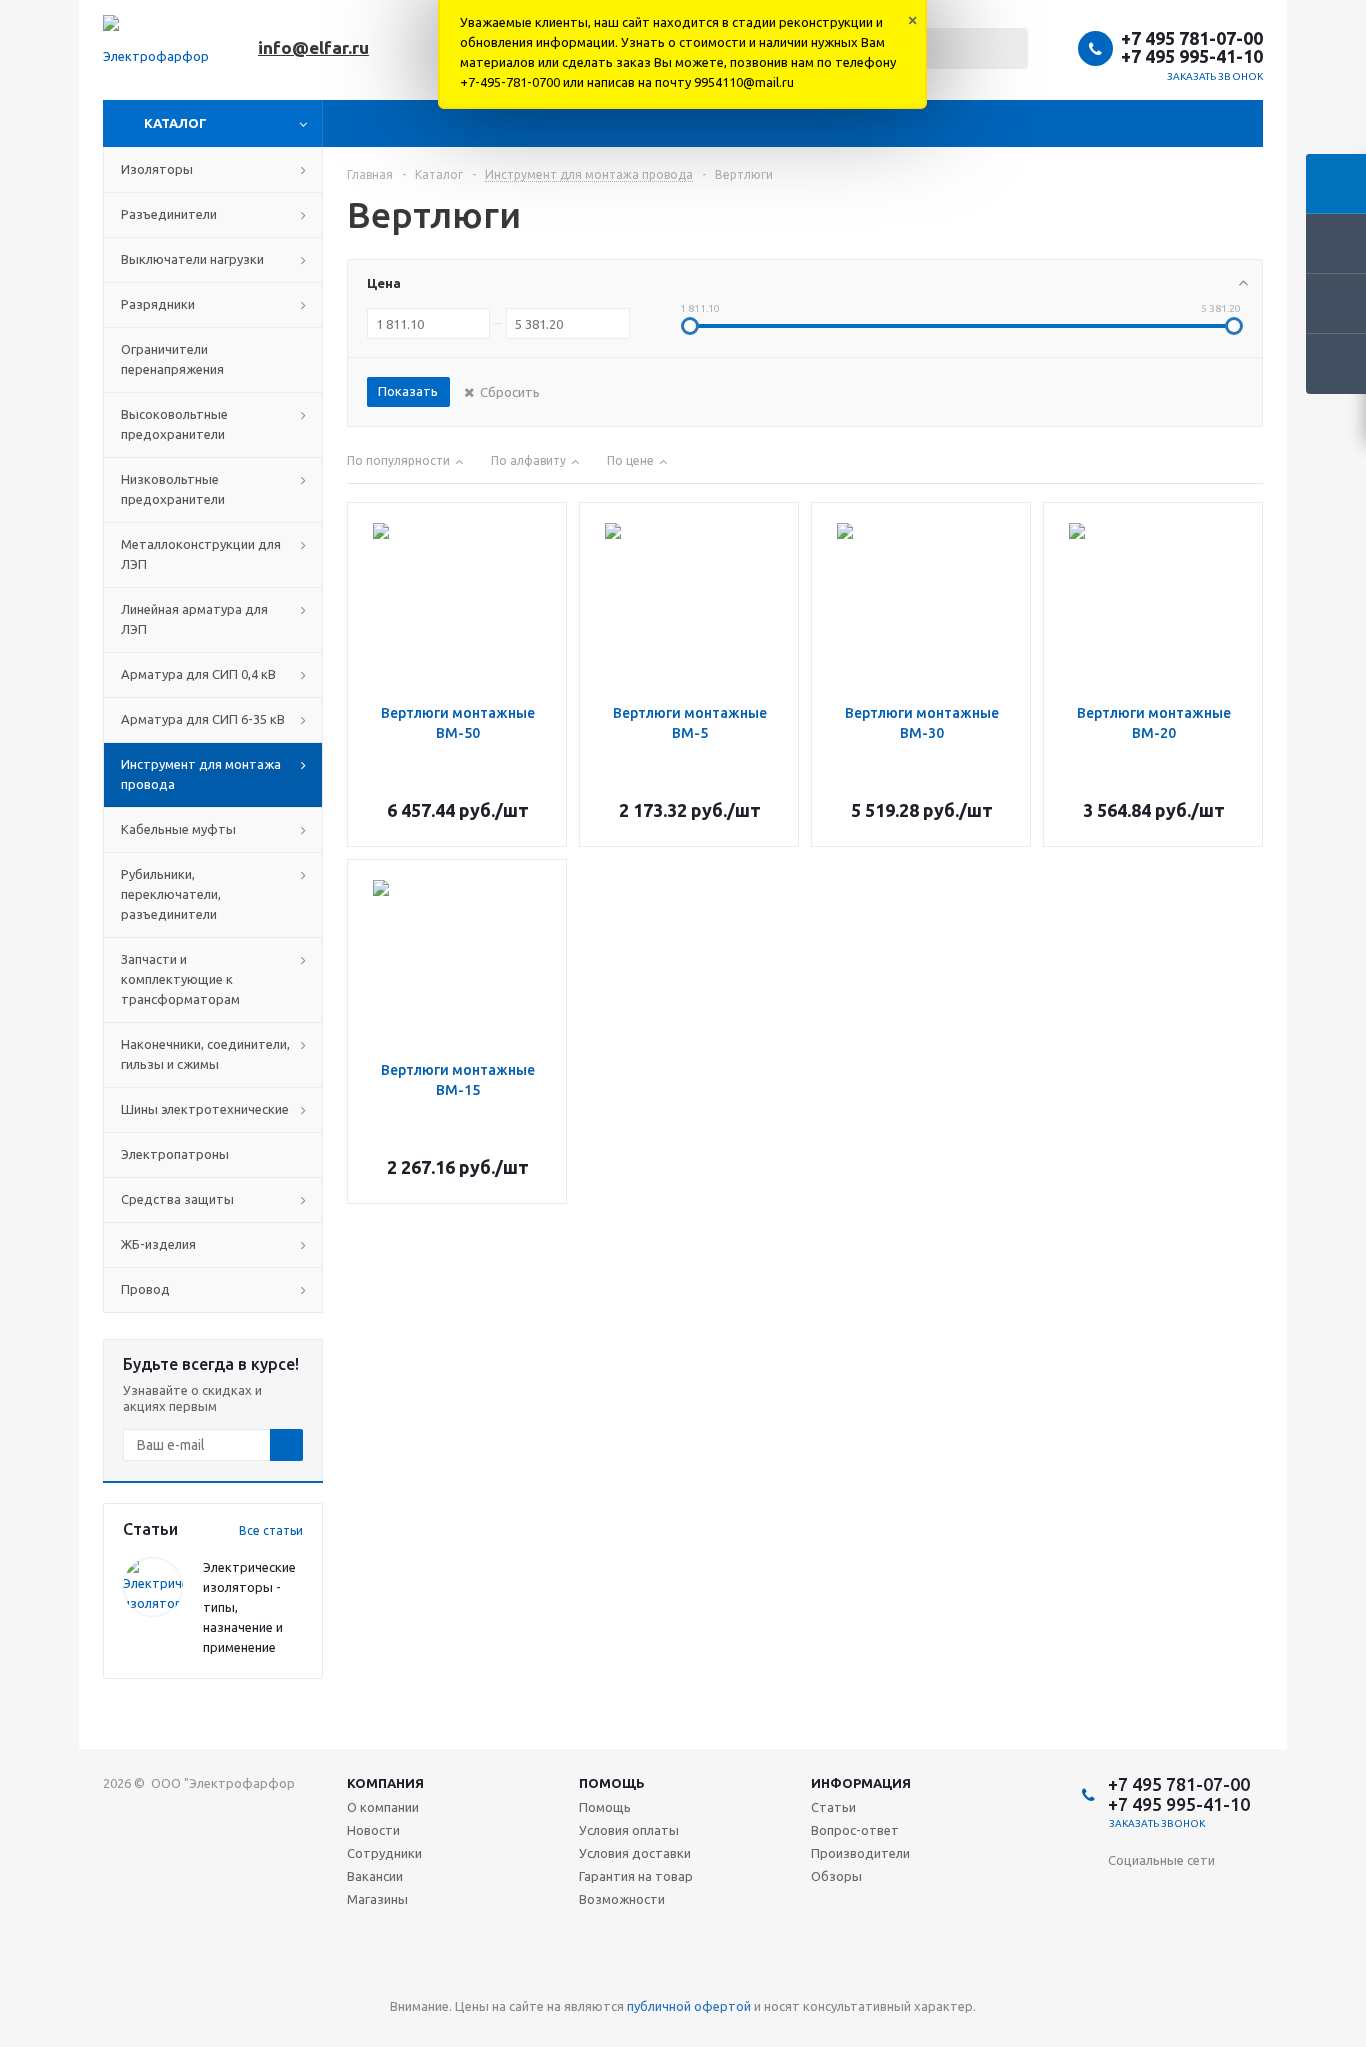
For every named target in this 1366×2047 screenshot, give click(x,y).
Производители (860, 1853)
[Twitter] (1246, 1893)
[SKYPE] (1205, 1975)
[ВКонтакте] (1123, 1893)
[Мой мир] (1164, 1934)
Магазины (377, 1899)
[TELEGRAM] (1246, 1934)
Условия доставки (635, 1853)
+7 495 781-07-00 (1192, 38)
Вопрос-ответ (855, 1830)
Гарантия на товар (636, 1876)
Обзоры (836, 1876)
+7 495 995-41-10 (1192, 56)
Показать (408, 391)
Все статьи (271, 1530)
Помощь (612, 1783)
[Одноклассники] (1164, 1893)
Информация (861, 1783)
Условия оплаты (629, 1830)
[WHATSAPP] (1164, 1975)
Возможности (622, 1899)
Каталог (175, 123)
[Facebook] (1205, 1893)
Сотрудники (384, 1853)
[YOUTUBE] (1205, 1934)
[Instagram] (1123, 1934)
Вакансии (375, 1876)
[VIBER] (1123, 1975)
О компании (383, 1807)
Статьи (833, 1807)
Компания (385, 1783)
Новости (373, 1830)
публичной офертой (689, 2006)
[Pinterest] (1246, 1975)
